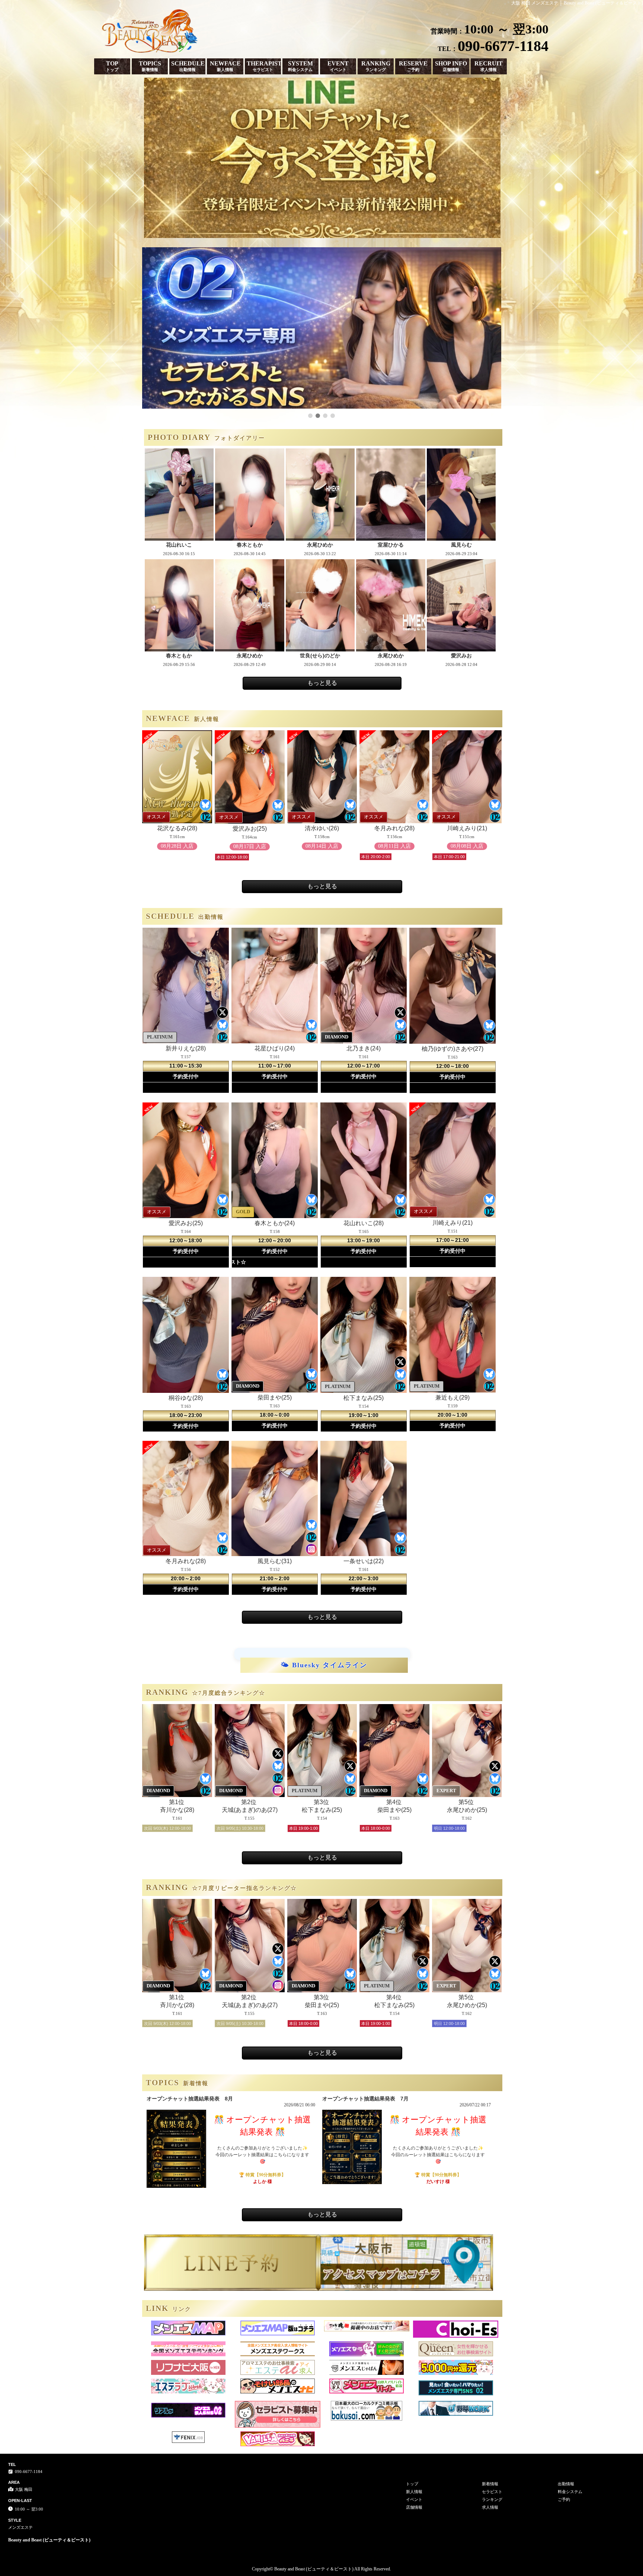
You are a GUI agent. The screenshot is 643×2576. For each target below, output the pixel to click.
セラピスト (492, 2492)
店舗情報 (414, 2507)
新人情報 (414, 2492)
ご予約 (564, 2499)
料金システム (570, 2492)
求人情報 (490, 2507)
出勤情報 (566, 2484)
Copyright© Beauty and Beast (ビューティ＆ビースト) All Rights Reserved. (321, 2569)
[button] (310, 416)
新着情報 (490, 2484)
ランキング (492, 2499)
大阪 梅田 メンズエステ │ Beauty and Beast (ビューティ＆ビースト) (577, 3)
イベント (414, 2499)
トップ (412, 2484)
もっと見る (322, 683)
